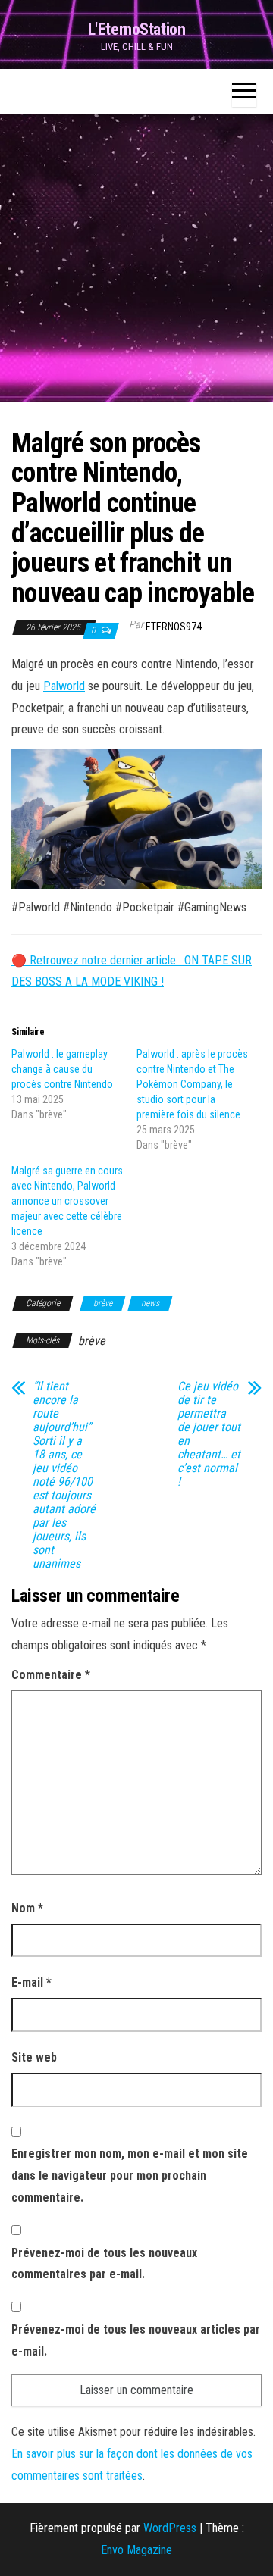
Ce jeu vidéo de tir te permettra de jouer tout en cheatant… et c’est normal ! (209, 1434)
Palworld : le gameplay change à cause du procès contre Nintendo (62, 1069)
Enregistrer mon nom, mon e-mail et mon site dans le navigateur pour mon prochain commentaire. (130, 2176)
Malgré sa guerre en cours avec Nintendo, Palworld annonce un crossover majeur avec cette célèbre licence (67, 1201)
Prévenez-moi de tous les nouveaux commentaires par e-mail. (104, 2264)
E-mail (31, 1982)
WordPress (170, 2528)
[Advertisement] (136, 258)
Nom (27, 1908)
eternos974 (174, 627)
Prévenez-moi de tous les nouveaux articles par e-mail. (136, 2340)
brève (103, 1303)
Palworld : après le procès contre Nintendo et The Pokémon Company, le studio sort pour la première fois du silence (192, 1084)
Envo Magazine (136, 2550)
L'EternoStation (136, 29)
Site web (34, 2057)
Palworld (64, 686)
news (150, 1303)
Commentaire (51, 1675)
